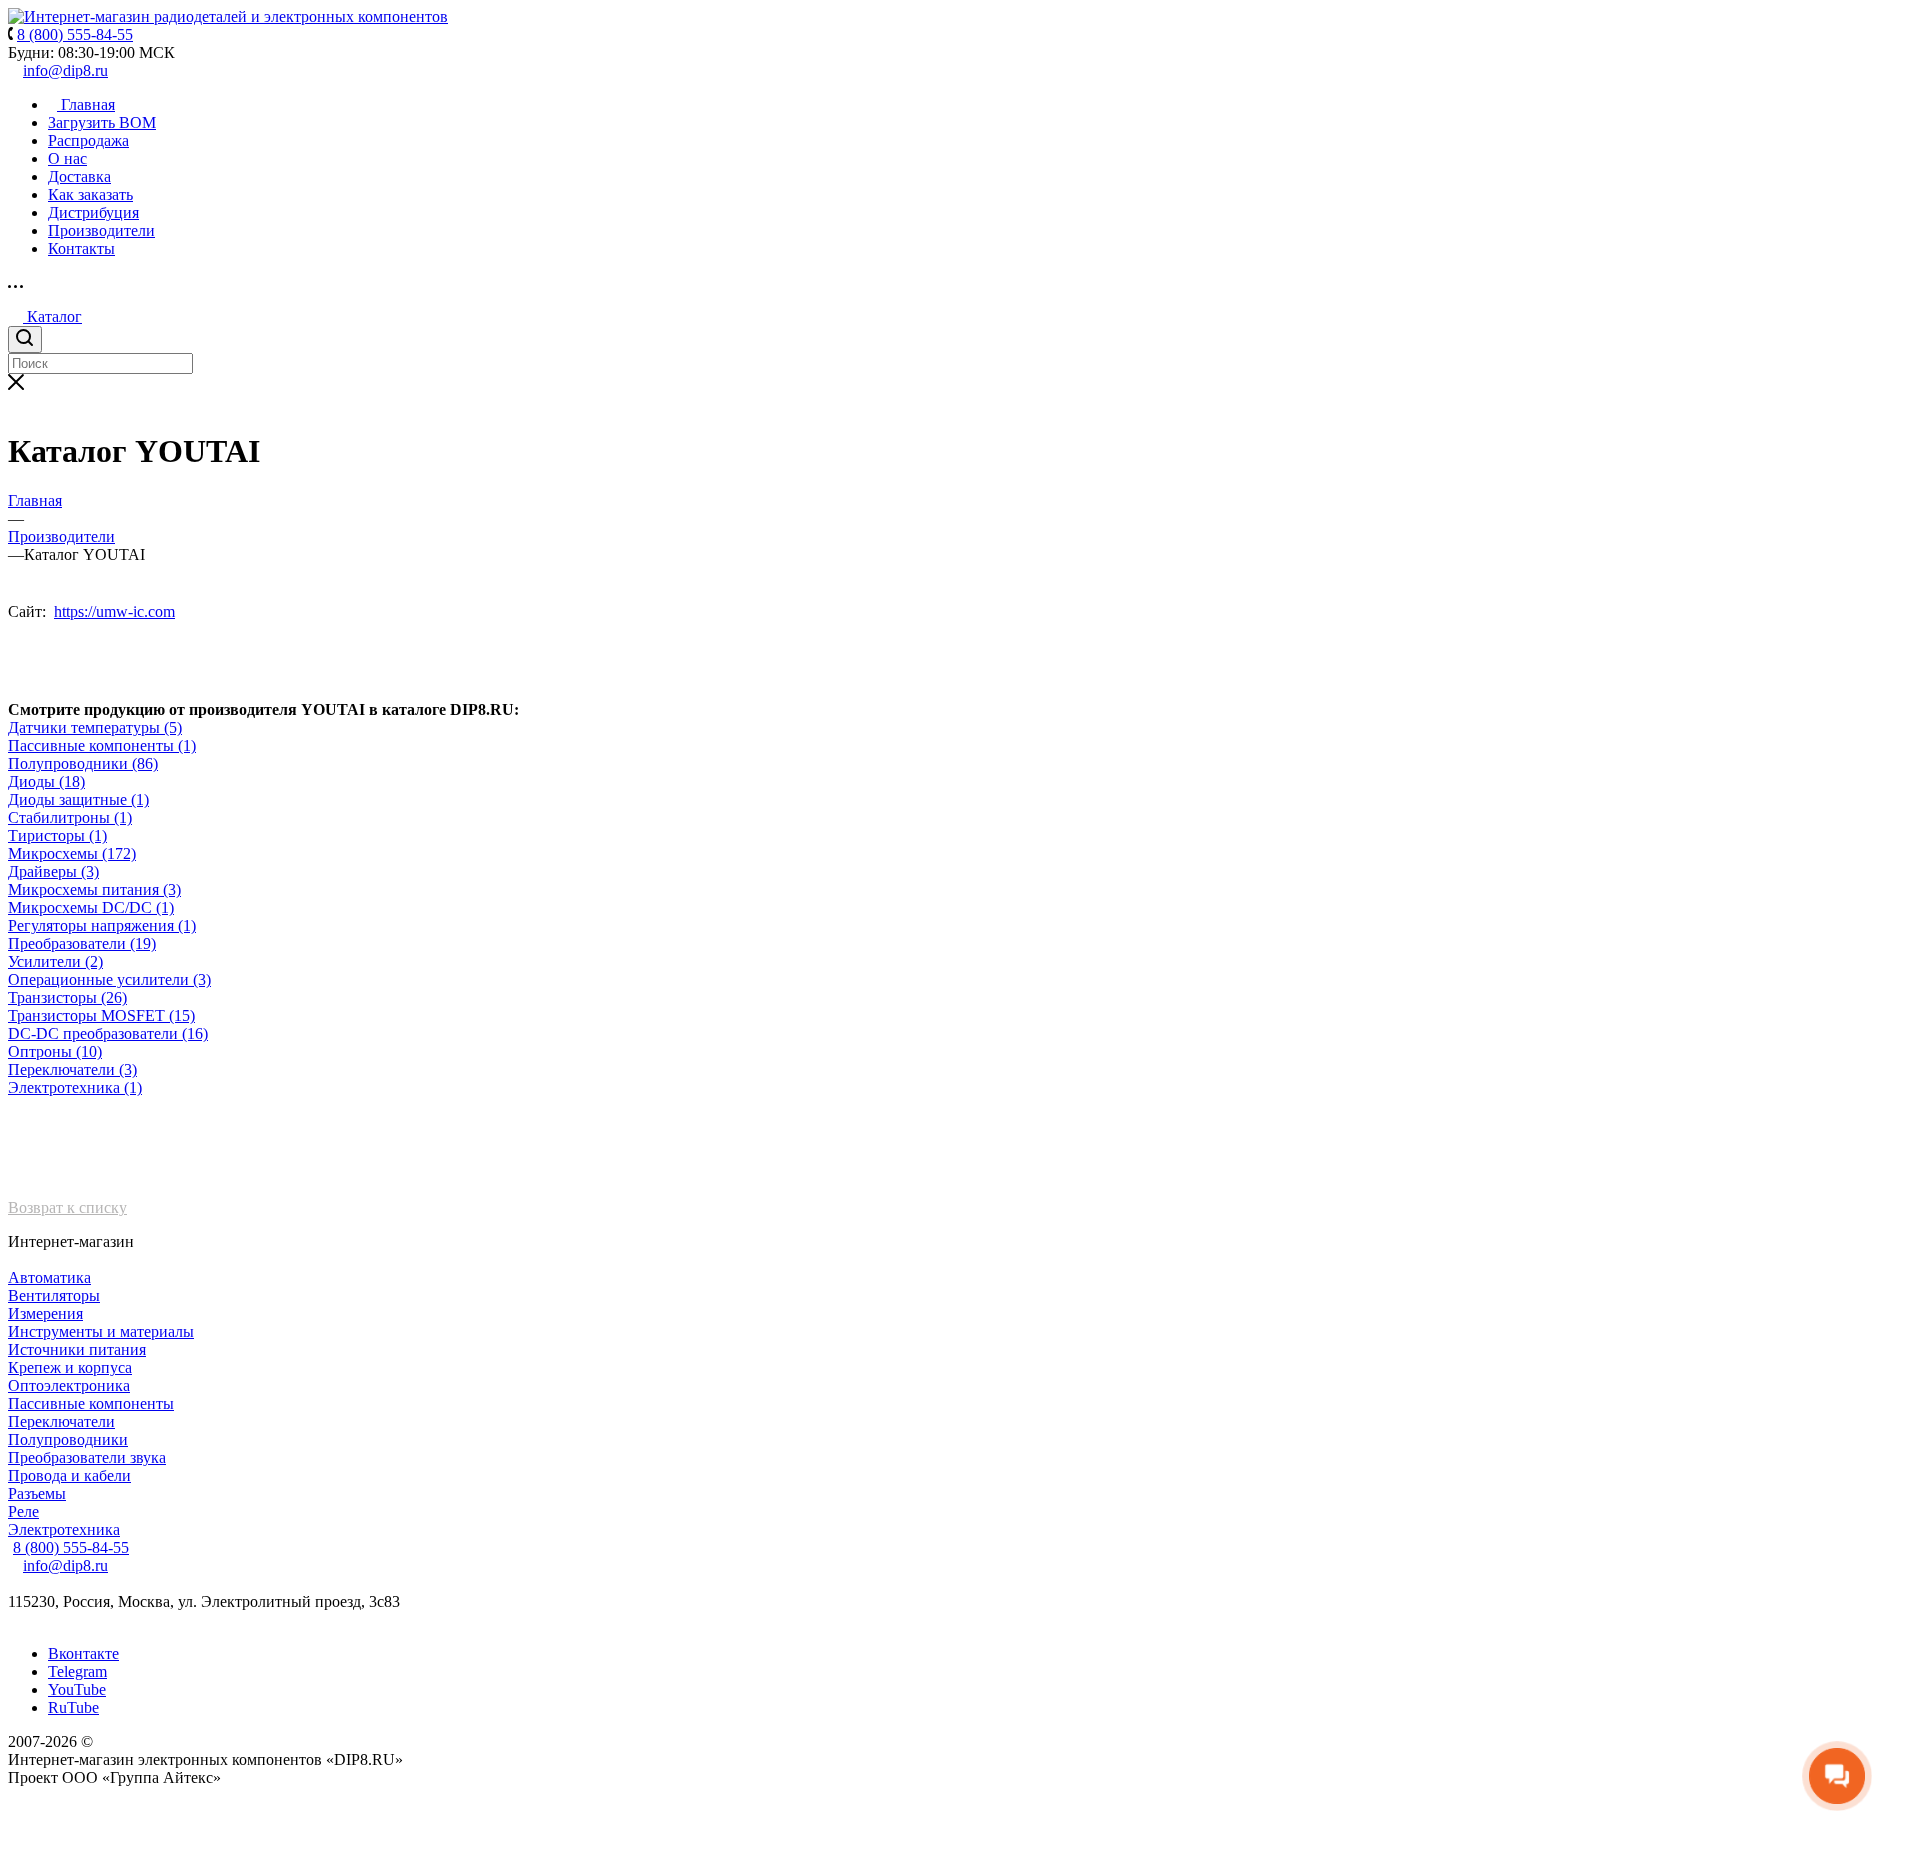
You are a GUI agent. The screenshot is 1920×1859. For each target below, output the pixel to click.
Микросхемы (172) (72, 853)
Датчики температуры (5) (95, 727)
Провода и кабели (69, 1475)
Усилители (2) (55, 961)
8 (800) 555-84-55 (71, 1547)
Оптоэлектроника (69, 1385)
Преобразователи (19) (82, 943)
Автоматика (49, 1277)
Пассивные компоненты (91, 1403)
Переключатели (61, 1421)
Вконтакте (83, 1653)
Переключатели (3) (72, 1069)
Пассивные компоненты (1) (102, 745)
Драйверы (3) (53, 871)
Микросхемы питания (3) (94, 889)
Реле (23, 1511)
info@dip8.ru (65, 70)
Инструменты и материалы (101, 1331)
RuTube (73, 1707)
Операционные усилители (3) (109, 979)
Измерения (45, 1313)
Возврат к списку (67, 1207)
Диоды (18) (46, 781)
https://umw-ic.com (114, 611)
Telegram (77, 1671)
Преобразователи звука (87, 1457)
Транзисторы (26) (67, 997)
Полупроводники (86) (83, 763)
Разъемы (37, 1493)
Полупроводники (68, 1439)
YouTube (77, 1689)
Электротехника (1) (75, 1087)
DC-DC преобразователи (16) (108, 1033)
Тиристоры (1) (57, 835)
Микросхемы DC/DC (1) (91, 907)
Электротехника (64, 1529)
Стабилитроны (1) (70, 817)
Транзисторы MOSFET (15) (101, 1015)
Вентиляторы (54, 1295)
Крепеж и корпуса (70, 1367)
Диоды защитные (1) (78, 799)
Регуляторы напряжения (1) (102, 925)
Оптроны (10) (55, 1051)
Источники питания (77, 1349)
